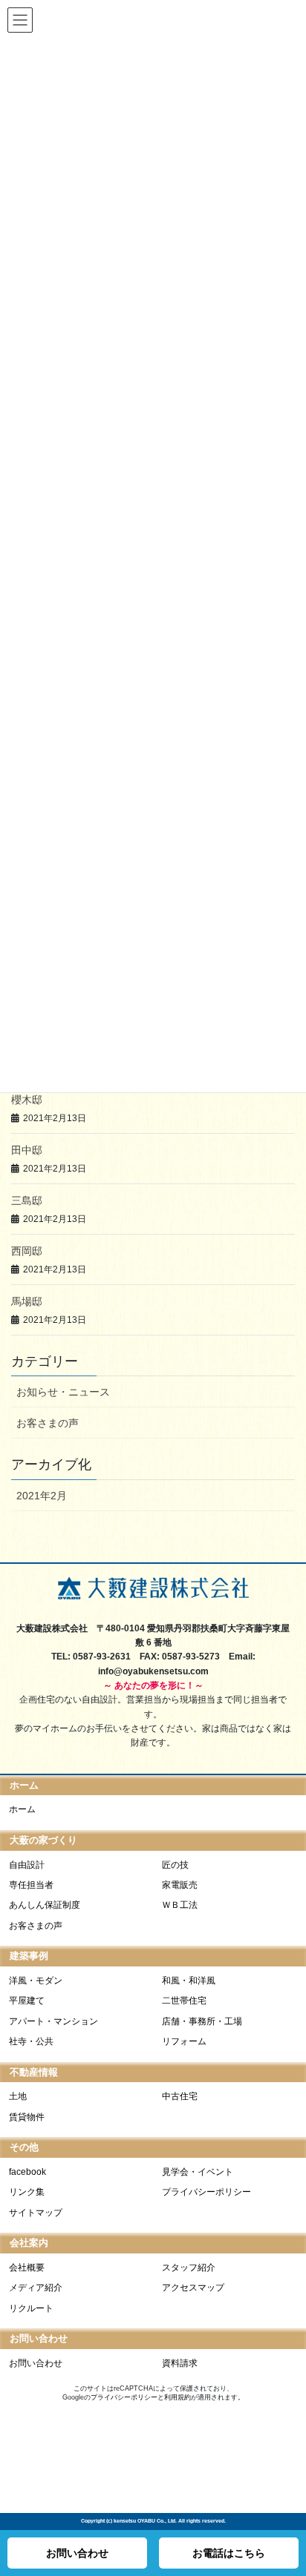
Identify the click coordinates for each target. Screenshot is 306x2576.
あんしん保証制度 (45, 1905)
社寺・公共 (31, 2041)
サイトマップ (36, 2213)
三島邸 (27, 1201)
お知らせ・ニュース (63, 1392)
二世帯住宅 (184, 2001)
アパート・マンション (53, 2021)
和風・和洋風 (189, 1981)
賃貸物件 (27, 2117)
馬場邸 (27, 1301)
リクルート (31, 2308)
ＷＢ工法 (180, 1905)
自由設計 (27, 1865)
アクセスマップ (193, 2288)
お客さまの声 (48, 1423)
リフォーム (184, 2041)
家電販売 (180, 1885)
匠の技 (175, 1865)
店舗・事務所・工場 (202, 2021)
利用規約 (178, 2397)
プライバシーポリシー (206, 2192)
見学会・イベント (198, 2172)
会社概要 (27, 2268)
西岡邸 (27, 1251)
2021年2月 (42, 1496)
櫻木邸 (27, 1100)
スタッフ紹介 (189, 2268)
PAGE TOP (290, 2516)
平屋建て (27, 2001)
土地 (18, 2096)
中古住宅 (180, 2096)
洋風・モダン (36, 1981)
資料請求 (180, 2363)
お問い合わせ (36, 2363)
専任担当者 (31, 1885)
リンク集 (27, 2192)
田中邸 (27, 1150)
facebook (27, 2172)
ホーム (22, 1809)
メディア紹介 (36, 2288)
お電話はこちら (229, 2553)
